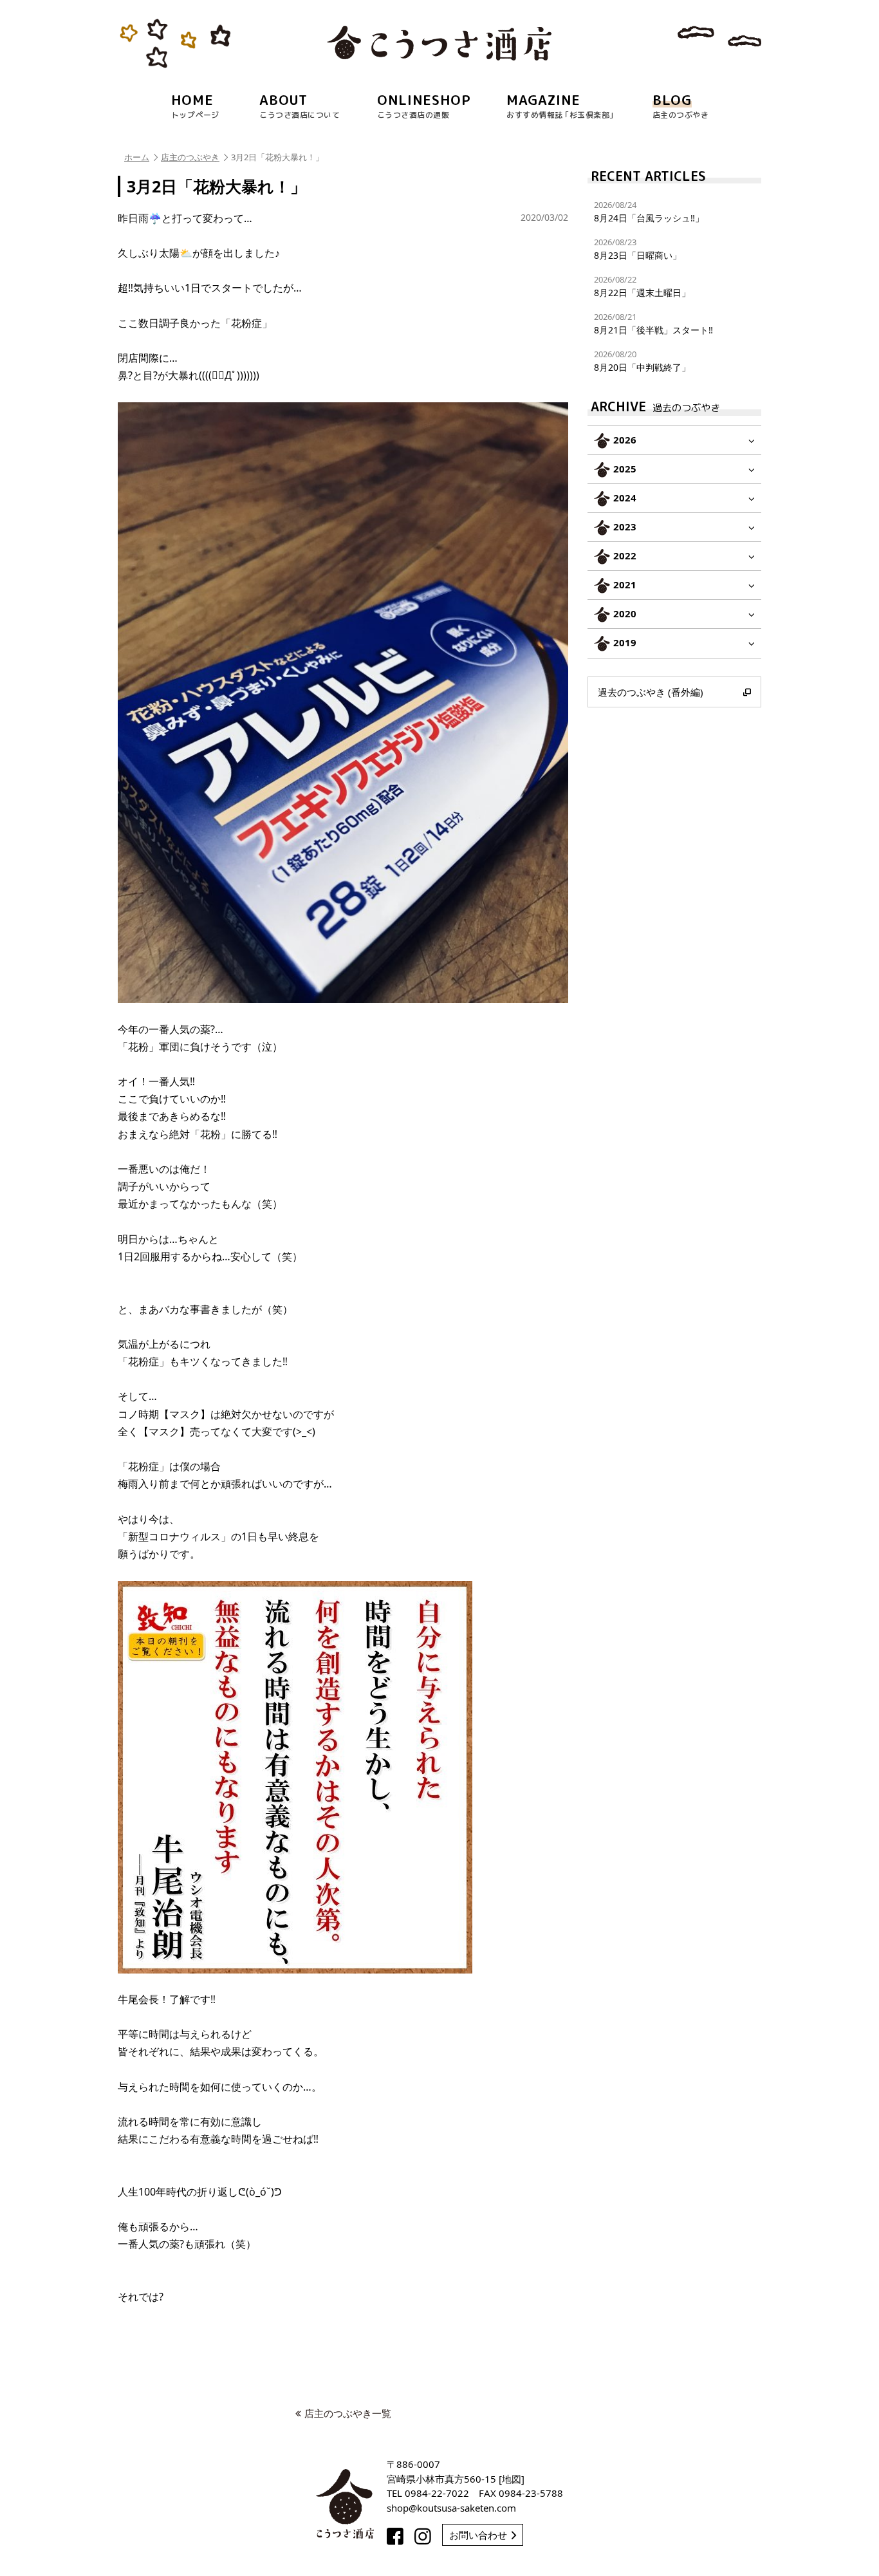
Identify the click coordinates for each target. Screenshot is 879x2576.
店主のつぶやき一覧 (348, 2413)
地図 (512, 2479)
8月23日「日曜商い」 (638, 249)
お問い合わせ (478, 2535)
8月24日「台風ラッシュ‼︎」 (649, 211)
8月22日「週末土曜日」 (642, 286)
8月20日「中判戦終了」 (642, 361)
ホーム (137, 157)
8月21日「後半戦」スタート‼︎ (653, 323)
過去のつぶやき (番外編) (651, 692)
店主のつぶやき (190, 157)
